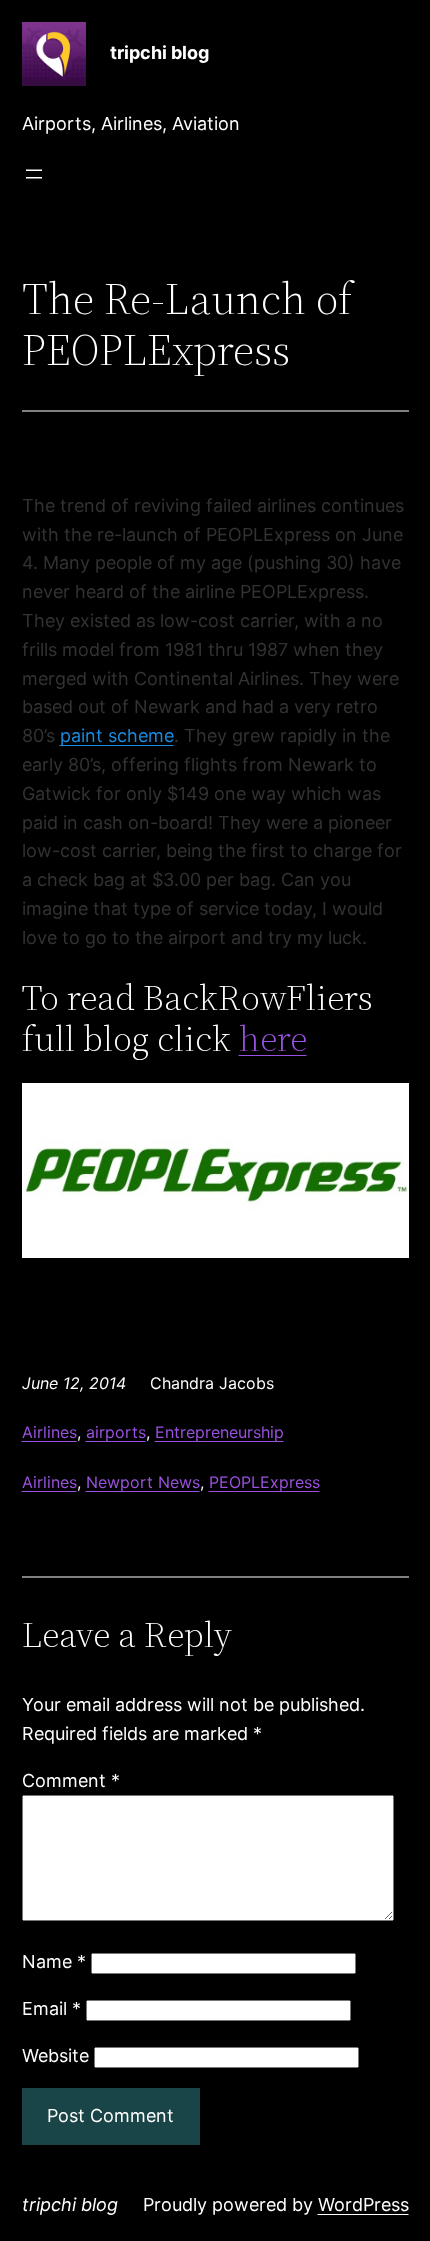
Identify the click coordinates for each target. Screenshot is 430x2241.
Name (54, 1961)
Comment (71, 1780)
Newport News (143, 1482)
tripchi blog (159, 52)
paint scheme (117, 735)
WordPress (363, 2204)
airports (116, 1432)
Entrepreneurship (219, 1432)
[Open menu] (34, 174)
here (273, 1038)
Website (55, 2055)
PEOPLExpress (264, 1482)
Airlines (49, 1432)
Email (51, 2008)
